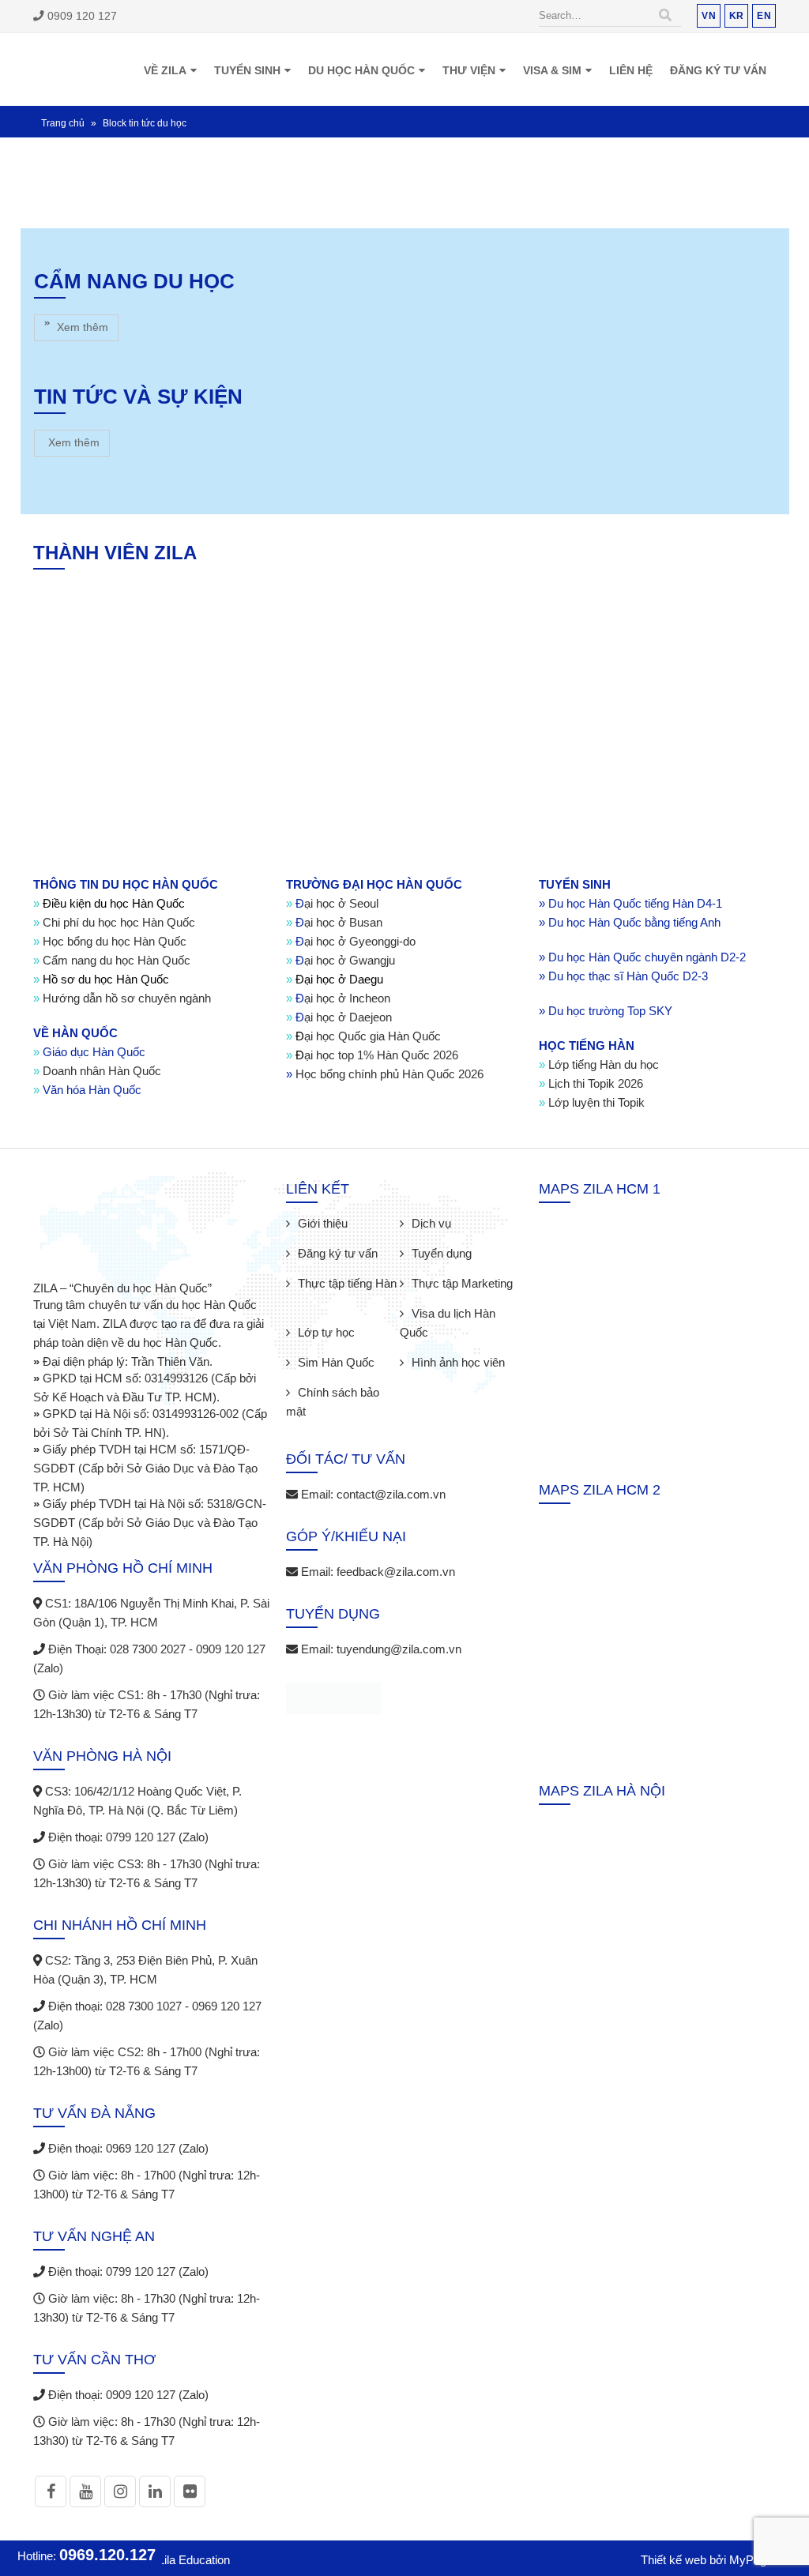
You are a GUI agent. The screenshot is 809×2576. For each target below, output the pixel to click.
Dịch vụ (431, 1741)
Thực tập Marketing (462, 1801)
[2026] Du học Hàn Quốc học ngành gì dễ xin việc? (120, 513)
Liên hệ (631, 70)
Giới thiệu (323, 1741)
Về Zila (165, 70)
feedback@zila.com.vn (396, 2090)
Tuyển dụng (442, 1771)
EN (764, 15)
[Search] (665, 16)
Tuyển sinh (247, 70)
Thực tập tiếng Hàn (347, 1801)
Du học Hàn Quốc (361, 70)
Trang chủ (63, 122)
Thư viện (469, 70)
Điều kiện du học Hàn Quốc (109, 1422)
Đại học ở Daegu (335, 1497)
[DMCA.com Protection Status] (334, 2219)
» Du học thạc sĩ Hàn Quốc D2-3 (623, 1494)
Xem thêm (81, 326)
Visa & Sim (552, 70)
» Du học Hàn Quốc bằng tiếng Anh (630, 1440)
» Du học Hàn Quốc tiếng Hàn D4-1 (630, 1422)
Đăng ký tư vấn (718, 70)
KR (737, 15)
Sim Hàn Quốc (336, 1880)
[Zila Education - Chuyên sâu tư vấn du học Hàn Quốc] (77, 69)
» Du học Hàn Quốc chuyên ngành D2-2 (642, 1475)
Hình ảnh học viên (458, 1880)
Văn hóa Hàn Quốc (87, 1608)
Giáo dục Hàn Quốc (94, 1570)
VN (709, 15)
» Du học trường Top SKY (606, 1529)
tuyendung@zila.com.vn (399, 2167)
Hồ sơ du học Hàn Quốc (101, 1497)
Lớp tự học (326, 1850)
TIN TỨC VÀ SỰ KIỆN (138, 735)
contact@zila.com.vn (391, 2012)
